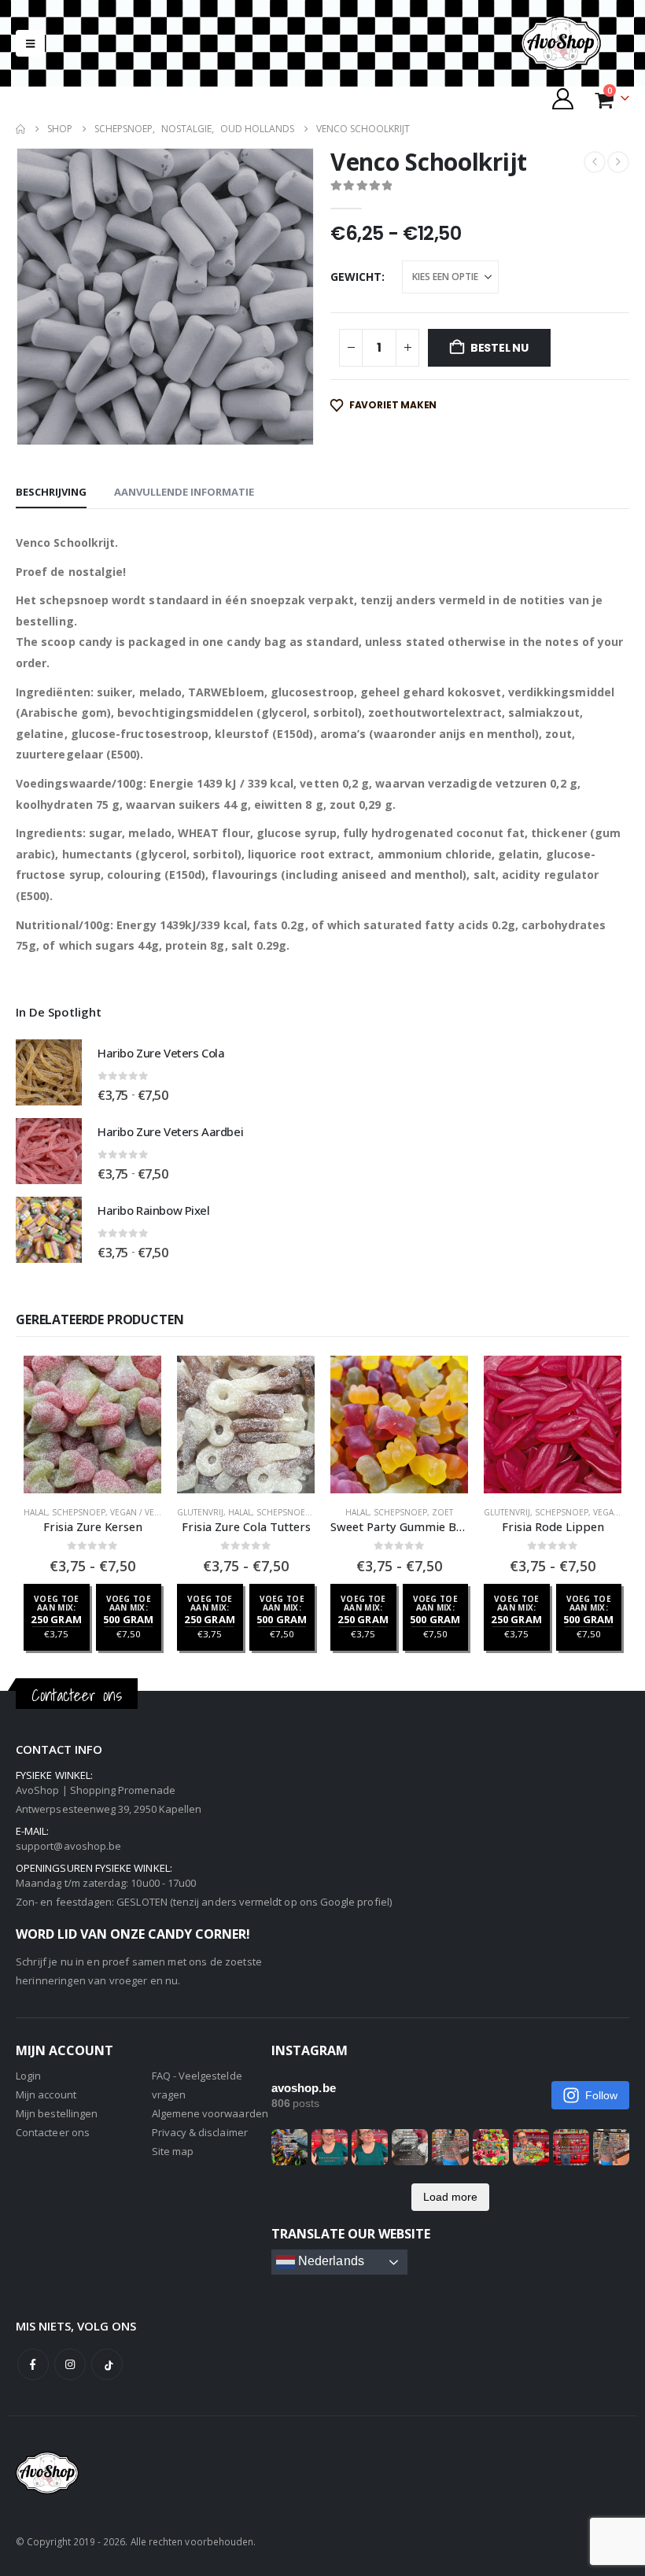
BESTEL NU (499, 348)
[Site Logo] (574, 43)
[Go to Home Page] (20, 129)
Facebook (33, 2364)
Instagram (70, 2364)
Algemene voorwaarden (210, 2113)
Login (28, 2076)
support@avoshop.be (68, 1846)
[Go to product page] (49, 1072)
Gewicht (356, 277)
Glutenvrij (200, 1512)
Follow (601, 2095)
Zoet (442, 1512)
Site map (173, 2151)
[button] (30, 43)
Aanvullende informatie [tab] (184, 492)
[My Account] (563, 99)
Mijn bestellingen (57, 2113)
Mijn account (46, 2094)
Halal (35, 1512)
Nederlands (330, 2261)
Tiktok (107, 2364)
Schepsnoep (79, 1512)
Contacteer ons (53, 2132)
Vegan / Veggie (142, 1512)
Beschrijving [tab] (51, 492)
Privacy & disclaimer (200, 2132)
